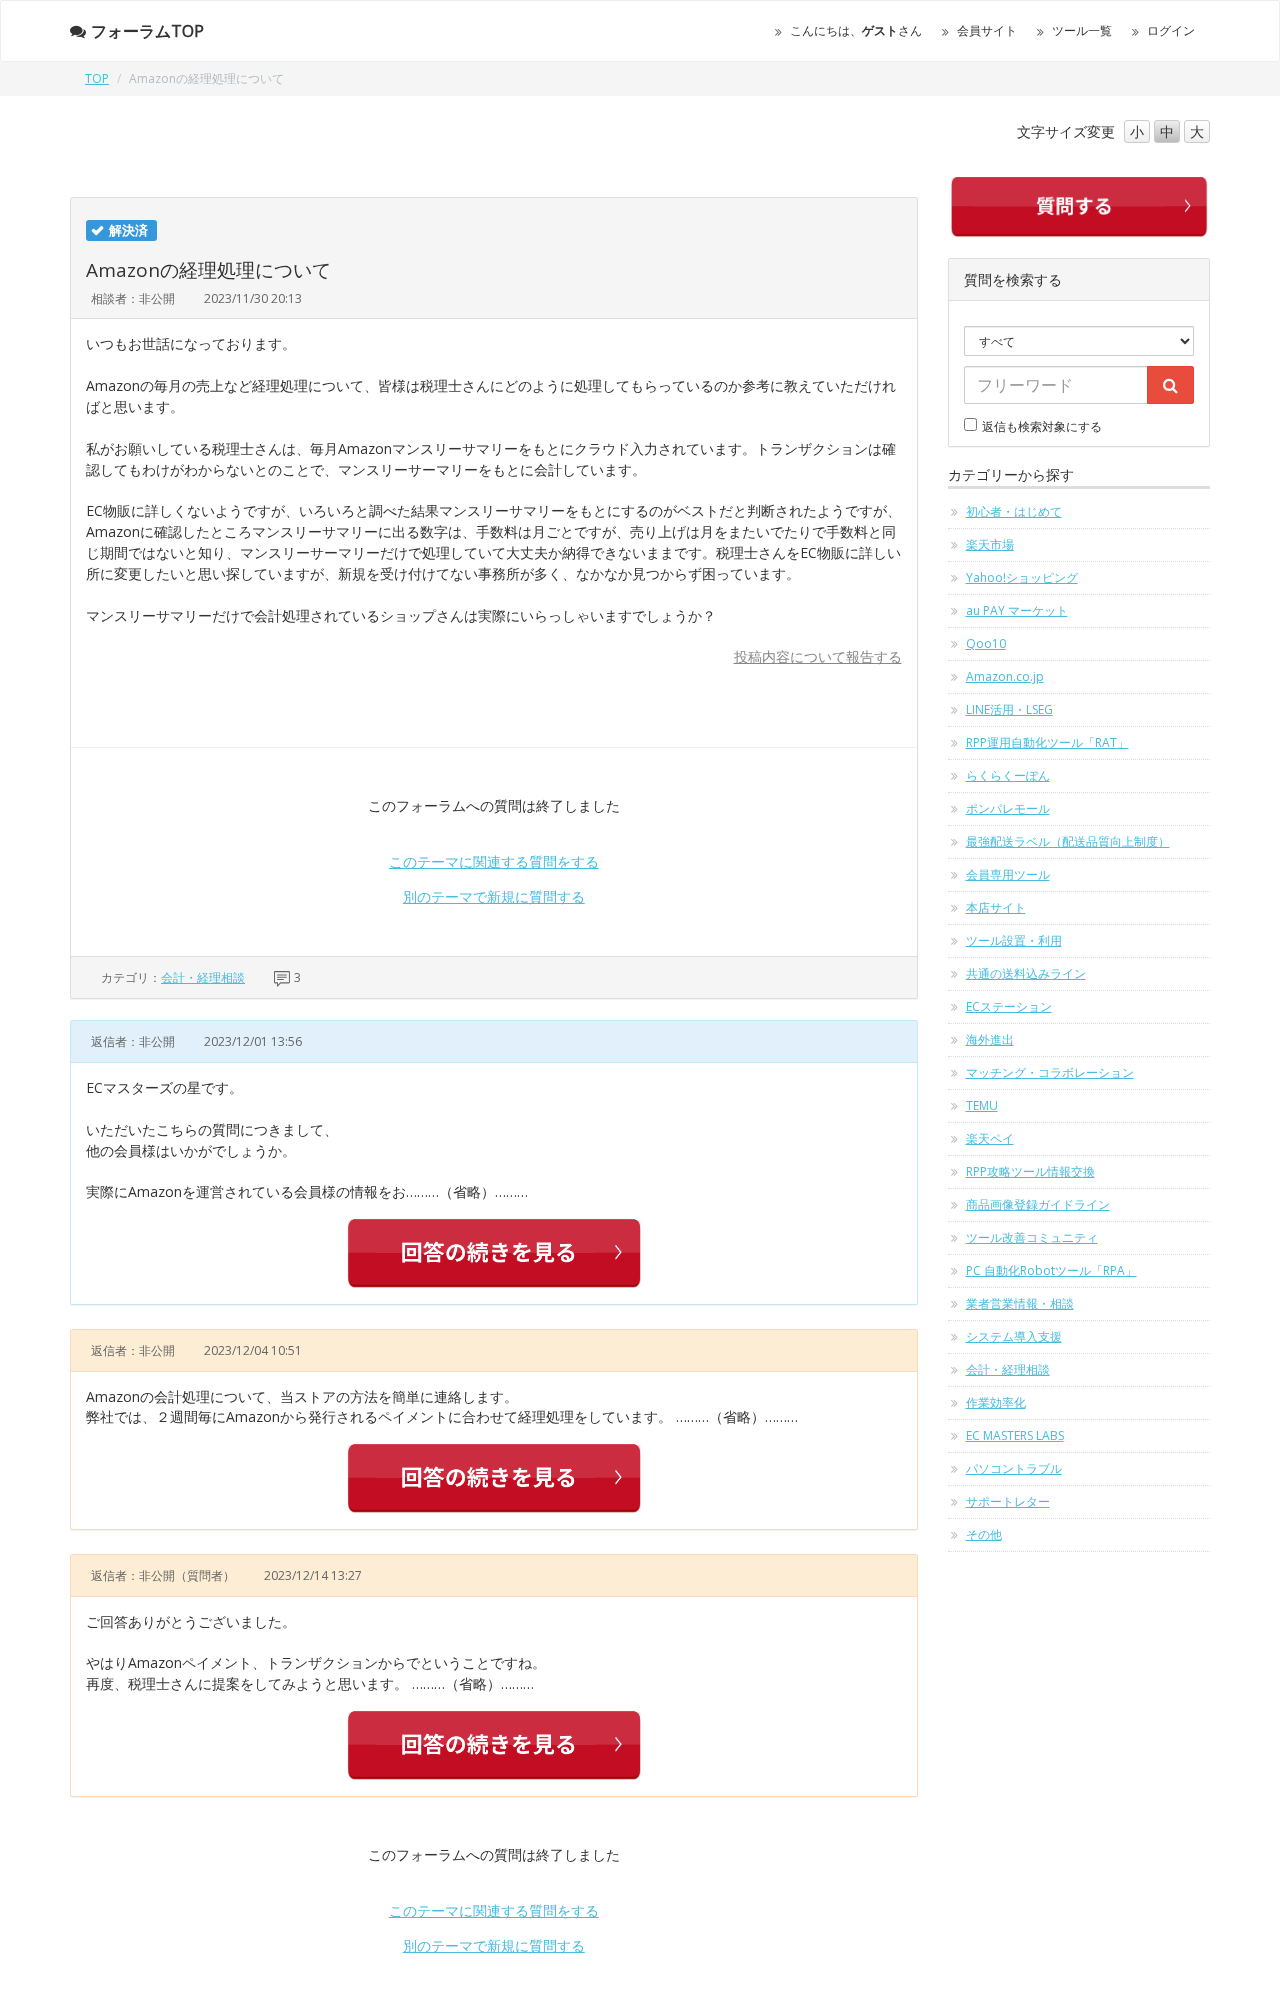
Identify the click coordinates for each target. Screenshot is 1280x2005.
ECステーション (1009, 1006)
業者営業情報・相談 (1020, 1303)
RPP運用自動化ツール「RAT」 (1047, 742)
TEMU (982, 1105)
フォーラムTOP (147, 31)
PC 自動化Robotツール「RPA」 (1051, 1270)
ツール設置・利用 (1014, 940)
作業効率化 (996, 1402)
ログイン (1171, 30)
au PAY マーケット (1017, 610)
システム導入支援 (1014, 1336)
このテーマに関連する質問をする (494, 861)
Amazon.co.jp (1005, 676)
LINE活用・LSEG (1009, 709)
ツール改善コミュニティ (1032, 1237)
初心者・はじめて (1014, 511)
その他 (984, 1534)
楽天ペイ (990, 1138)
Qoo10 (986, 643)
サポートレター (1008, 1501)
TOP (97, 78)
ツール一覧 (1082, 30)
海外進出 (990, 1039)
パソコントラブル (1014, 1468)
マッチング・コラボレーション (1050, 1072)
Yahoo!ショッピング (1022, 577)
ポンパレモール (1008, 808)
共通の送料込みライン (1026, 973)
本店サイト (996, 907)
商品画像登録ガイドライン (1038, 1204)
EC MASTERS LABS (1015, 1435)
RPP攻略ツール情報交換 (1030, 1171)
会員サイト (987, 30)
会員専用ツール (1008, 874)
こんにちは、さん (856, 30)
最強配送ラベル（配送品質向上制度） (1068, 841)
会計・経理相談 (203, 977)
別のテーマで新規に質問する (494, 896)
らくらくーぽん (1008, 775)
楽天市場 (990, 544)
